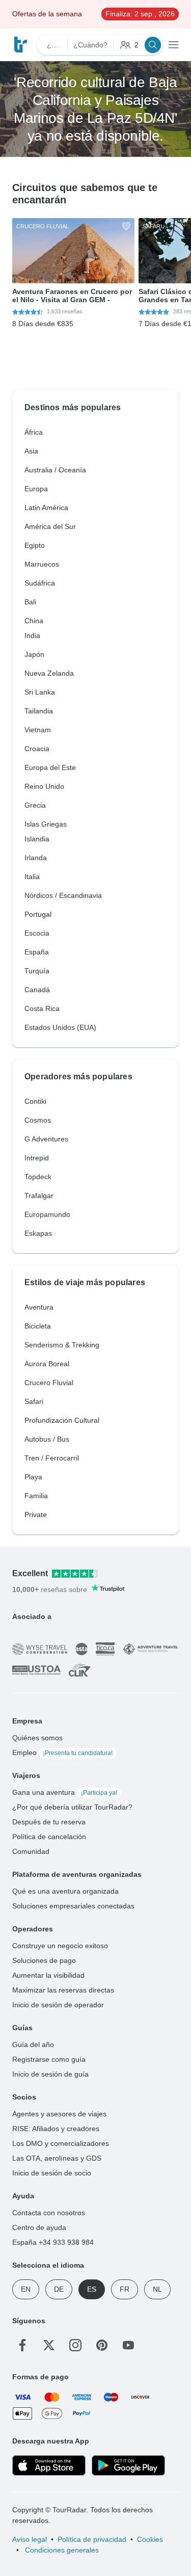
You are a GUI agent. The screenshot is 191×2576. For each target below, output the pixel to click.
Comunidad (31, 1851)
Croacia (37, 749)
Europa (36, 489)
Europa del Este (50, 767)
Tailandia (39, 711)
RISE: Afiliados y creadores (56, 2129)
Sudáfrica (40, 583)
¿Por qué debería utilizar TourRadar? (72, 1807)
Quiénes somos (37, 1738)
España (37, 952)
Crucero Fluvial (49, 1383)
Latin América (46, 508)
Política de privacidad (92, 2539)
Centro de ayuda (39, 2227)
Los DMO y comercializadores (61, 2143)
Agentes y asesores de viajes (59, 2114)
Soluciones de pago (44, 1960)
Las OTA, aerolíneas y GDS (57, 2158)
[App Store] (49, 2465)
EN (26, 2289)
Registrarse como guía (49, 2059)
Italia (32, 877)
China (34, 621)
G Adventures (46, 1139)
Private (36, 1515)
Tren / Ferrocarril (52, 1458)
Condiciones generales (61, 2550)
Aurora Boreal (47, 1364)
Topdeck (38, 1177)
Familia (36, 1496)
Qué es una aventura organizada (65, 1891)
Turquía (37, 971)
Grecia (35, 805)
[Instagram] (75, 2345)
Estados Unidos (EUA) (60, 1027)
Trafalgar (39, 1196)
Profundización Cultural (62, 1420)
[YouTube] (128, 2345)
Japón (34, 654)
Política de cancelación (49, 1837)
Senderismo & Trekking (62, 1345)
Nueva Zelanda (49, 673)
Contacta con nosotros (49, 2213)
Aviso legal (30, 2539)
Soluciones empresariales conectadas (73, 1906)
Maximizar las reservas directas (63, 1990)
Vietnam (38, 730)
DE (59, 2289)
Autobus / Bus (47, 1439)
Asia (31, 451)
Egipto (35, 545)
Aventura (39, 1307)
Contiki (35, 1101)
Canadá (37, 990)
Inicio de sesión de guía (50, 2074)
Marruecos (42, 564)
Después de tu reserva (49, 1822)
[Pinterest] (102, 2345)
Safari (34, 1401)
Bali (30, 602)
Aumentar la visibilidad (48, 1975)
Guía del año (33, 2044)
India (32, 635)
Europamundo (47, 1214)
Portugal (38, 914)
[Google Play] (128, 2465)
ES (92, 2289)
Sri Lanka (40, 692)
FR (125, 2289)
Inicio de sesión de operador (58, 2005)
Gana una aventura (65, 1792)
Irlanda (36, 858)
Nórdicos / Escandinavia (63, 895)
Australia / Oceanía (55, 470)
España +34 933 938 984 (53, 2242)
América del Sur (50, 526)
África (34, 432)
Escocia (37, 933)
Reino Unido (44, 786)
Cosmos (38, 1120)
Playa (33, 1477)
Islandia (37, 839)
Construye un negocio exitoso (60, 1946)
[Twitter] (49, 2345)
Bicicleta (38, 1326)
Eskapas (38, 1233)
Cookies (150, 2539)
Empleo (62, 1752)
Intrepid (37, 1158)
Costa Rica (42, 1008)
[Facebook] (22, 2345)
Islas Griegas (46, 824)
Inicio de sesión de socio (52, 2173)
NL (157, 2289)
